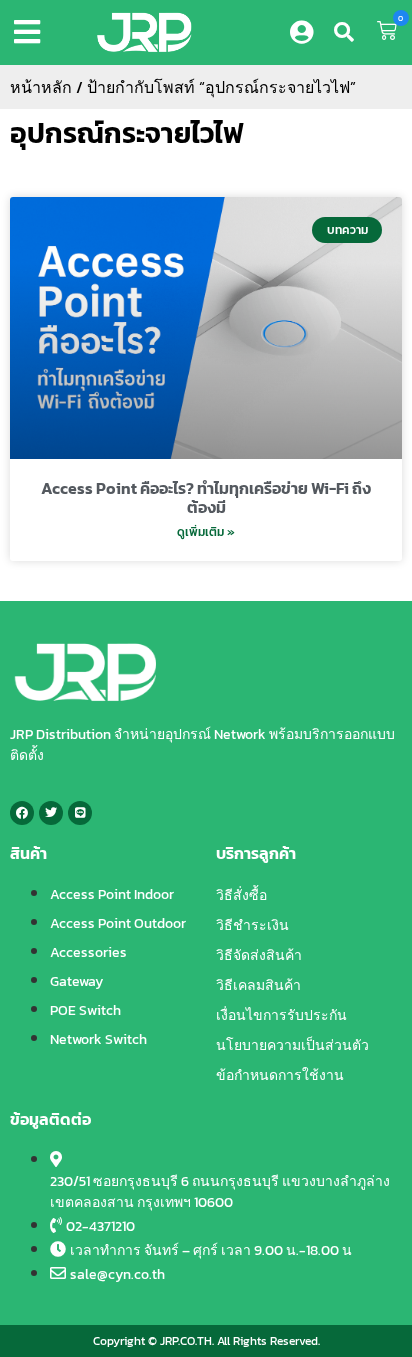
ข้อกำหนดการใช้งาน (280, 1075)
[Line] (80, 813)
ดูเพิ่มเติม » (206, 532)
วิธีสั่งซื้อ (241, 895)
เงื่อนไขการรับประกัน (281, 1015)
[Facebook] (22, 813)
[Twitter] (51, 813)
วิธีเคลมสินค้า (258, 985)
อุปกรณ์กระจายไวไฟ (127, 133)
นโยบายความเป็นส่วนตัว (292, 1045)
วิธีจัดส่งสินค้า (259, 955)
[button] (31, 32)
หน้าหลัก (41, 87)
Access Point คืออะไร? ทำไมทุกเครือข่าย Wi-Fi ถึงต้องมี (206, 497)
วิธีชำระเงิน (252, 925)
